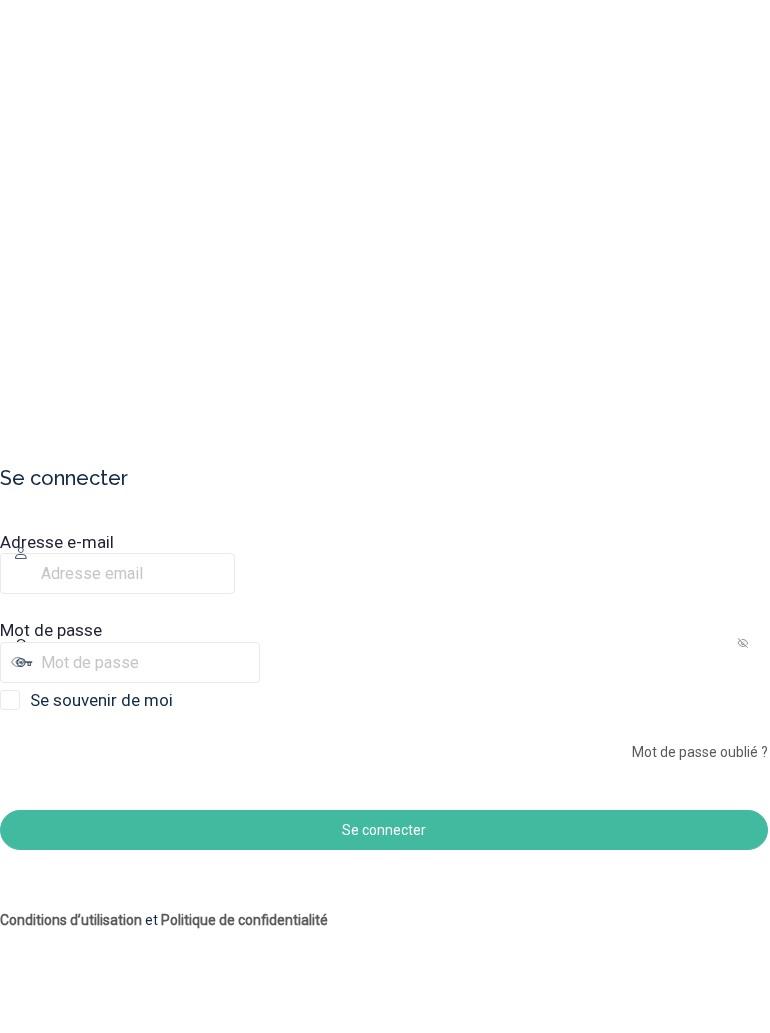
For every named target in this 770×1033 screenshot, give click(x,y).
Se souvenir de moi (101, 700)
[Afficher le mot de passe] (277, 662)
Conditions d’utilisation (71, 920)
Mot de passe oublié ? (700, 752)
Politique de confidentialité (244, 920)
